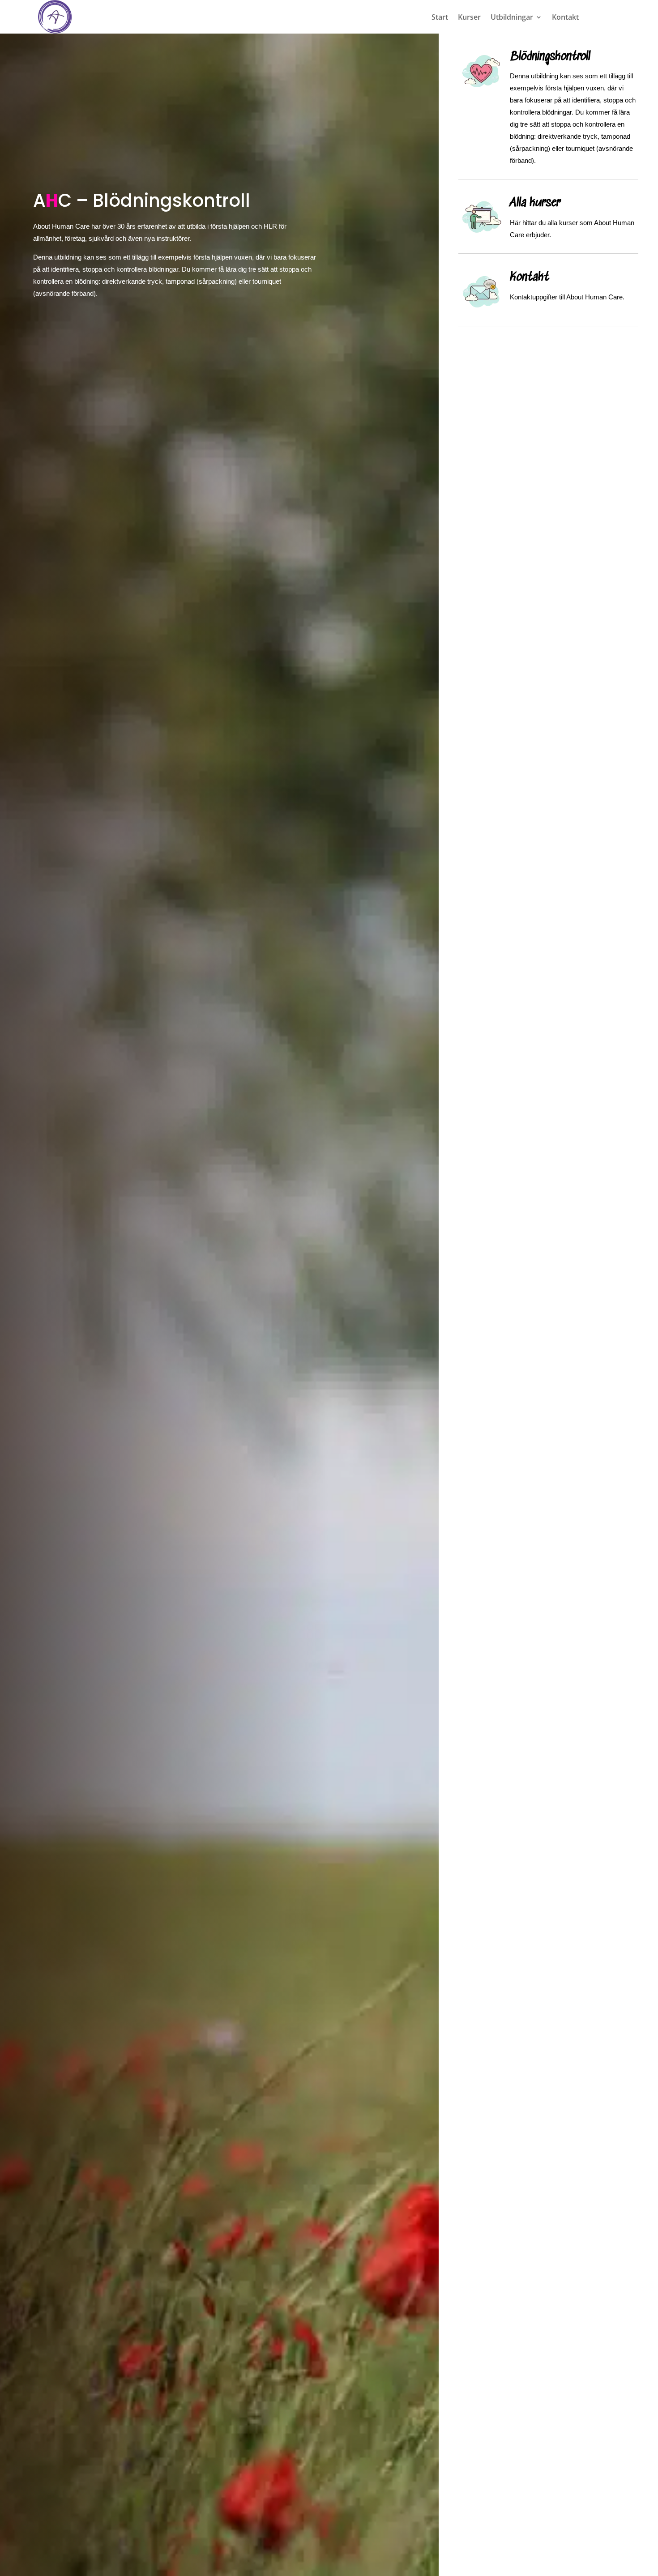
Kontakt (565, 18)
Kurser (469, 18)
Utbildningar (512, 18)
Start (440, 18)
